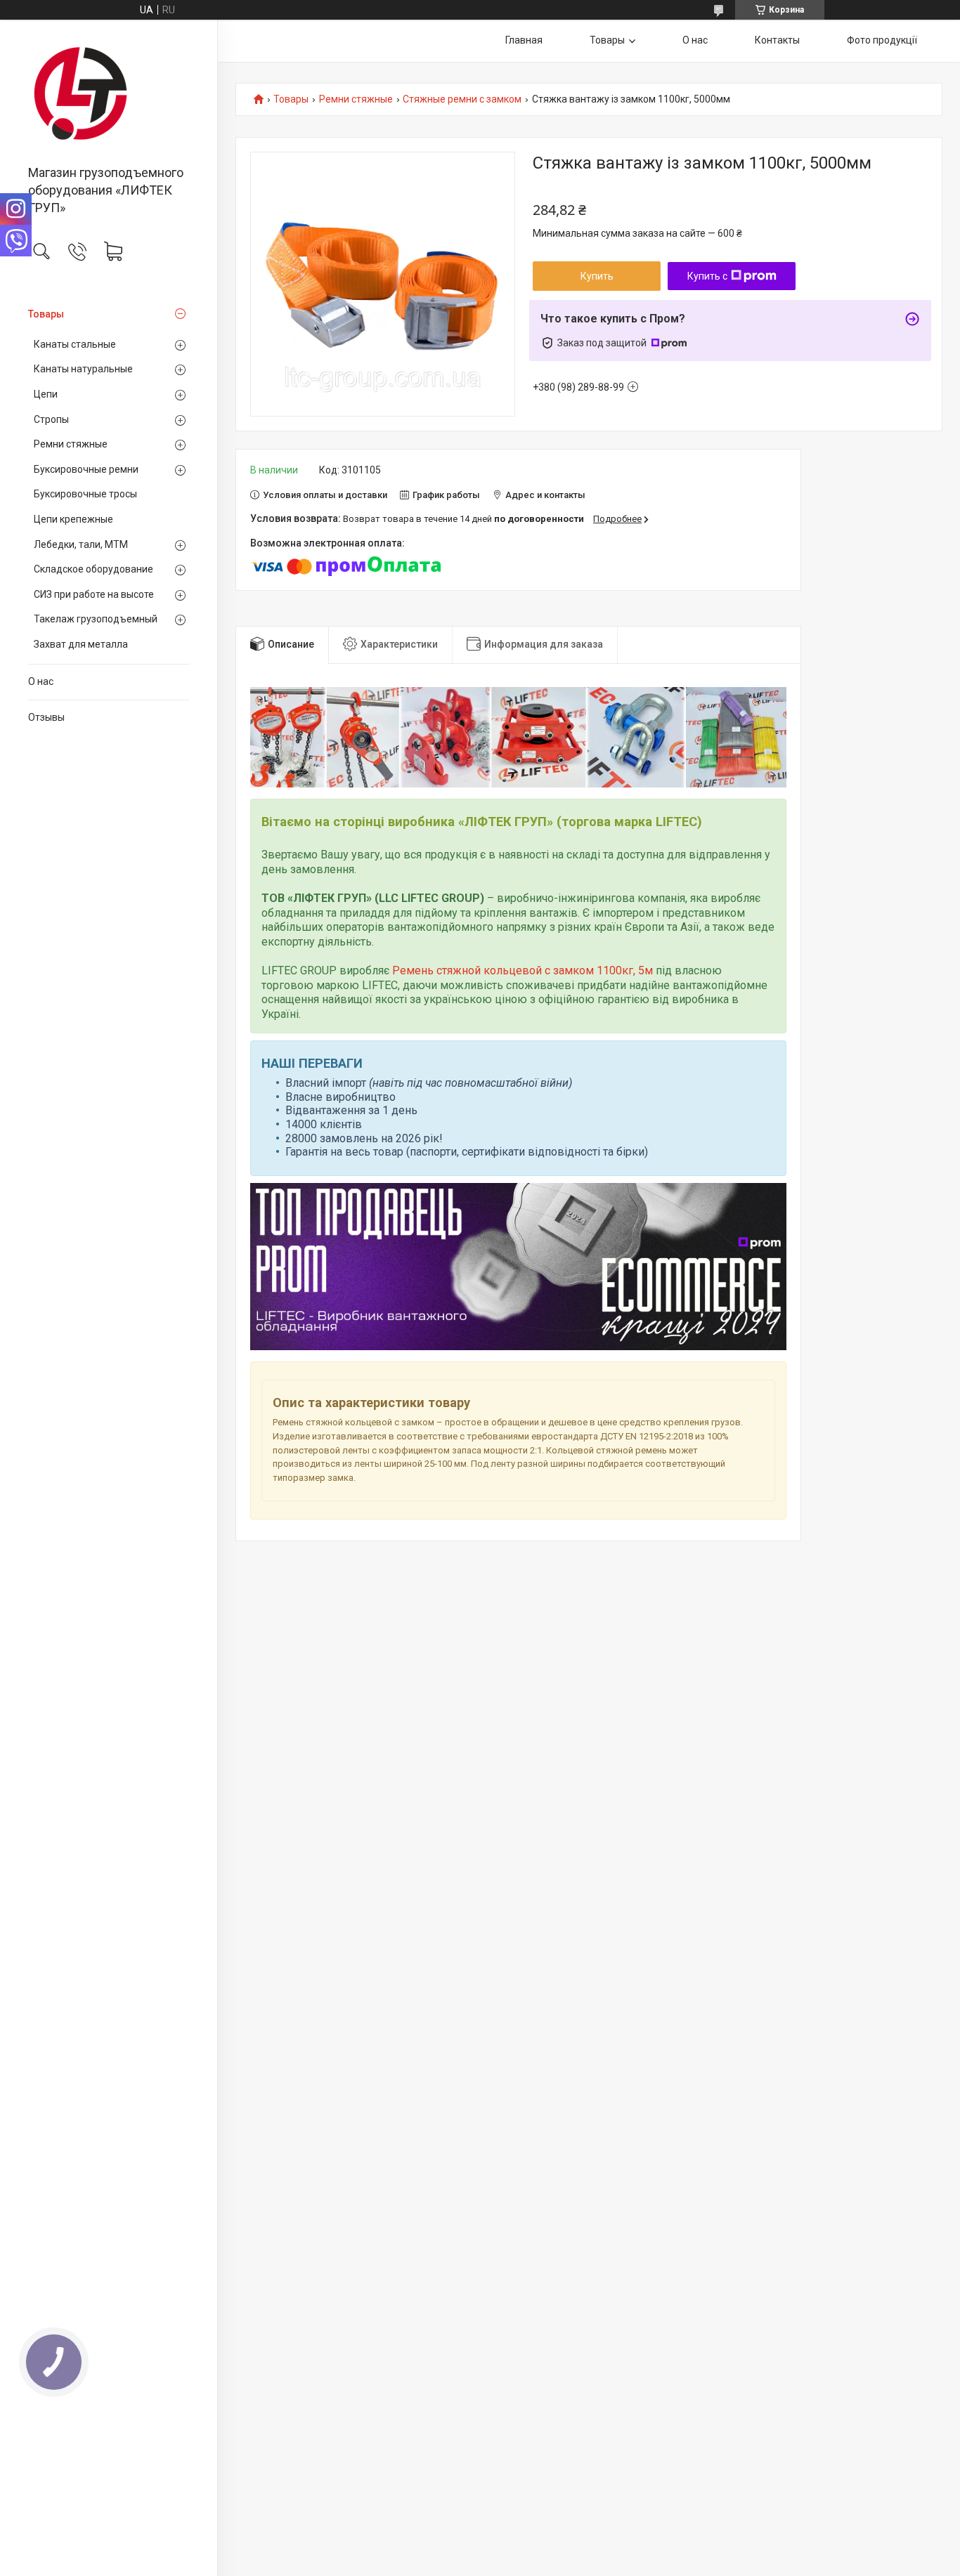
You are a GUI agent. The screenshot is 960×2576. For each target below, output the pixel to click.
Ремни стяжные (71, 444)
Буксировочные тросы (85, 494)
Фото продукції (882, 40)
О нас (41, 681)
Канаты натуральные (83, 369)
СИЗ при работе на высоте (94, 594)
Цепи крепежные (73, 519)
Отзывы (46, 717)
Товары (46, 314)
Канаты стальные (75, 344)
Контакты (777, 40)
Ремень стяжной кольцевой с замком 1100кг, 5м (523, 970)
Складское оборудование (93, 569)
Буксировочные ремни (86, 469)
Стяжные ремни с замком (462, 99)
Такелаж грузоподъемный (96, 619)
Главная (524, 40)
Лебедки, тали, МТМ (81, 544)
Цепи (46, 394)
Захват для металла (81, 644)
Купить (597, 276)
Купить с (707, 276)
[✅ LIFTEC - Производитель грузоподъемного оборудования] (109, 93)
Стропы (51, 419)
